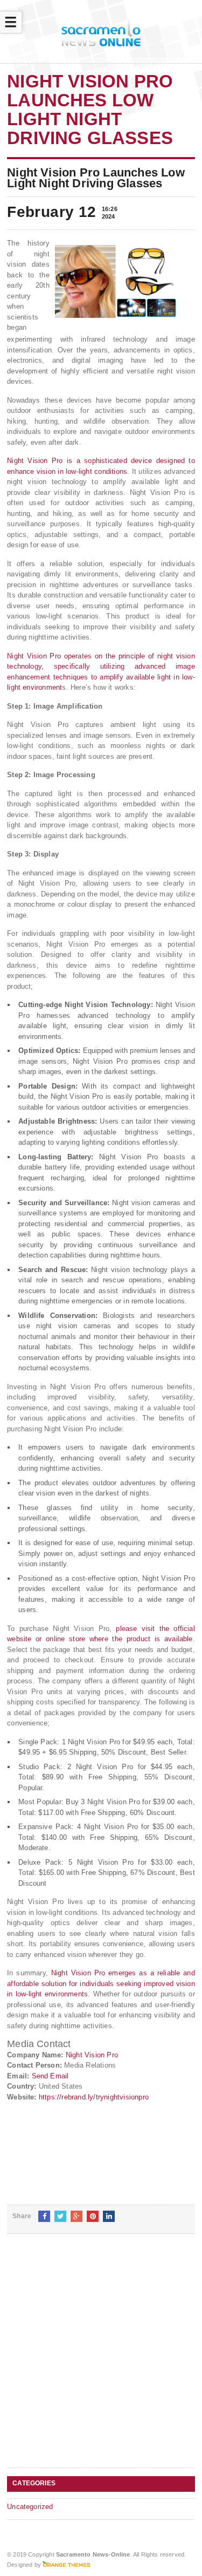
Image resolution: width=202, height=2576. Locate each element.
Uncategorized (30, 2507)
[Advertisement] (101, 2359)
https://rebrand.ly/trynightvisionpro (94, 2097)
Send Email (50, 2076)
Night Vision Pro (92, 2055)
